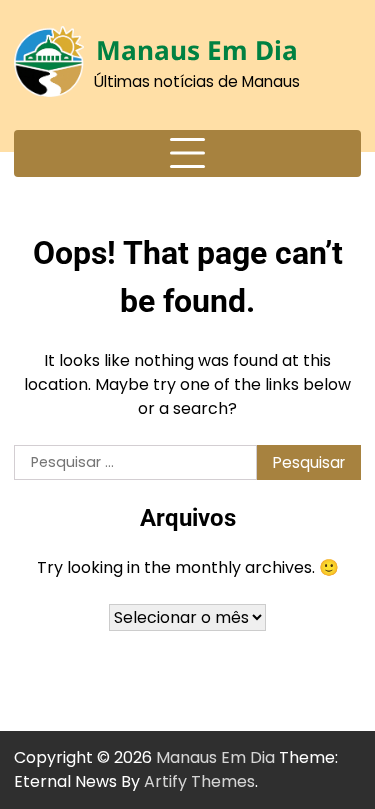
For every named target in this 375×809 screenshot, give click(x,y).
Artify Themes (199, 781)
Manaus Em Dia (197, 50)
